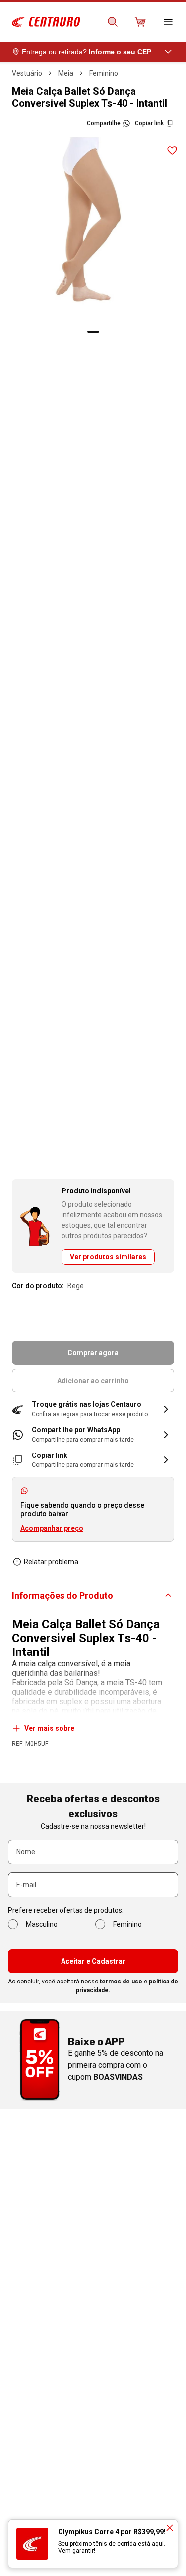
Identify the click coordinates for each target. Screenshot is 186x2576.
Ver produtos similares (108, 1257)
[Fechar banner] (170, 2528)
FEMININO (104, 73)
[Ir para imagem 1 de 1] (93, 332)
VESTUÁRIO (27, 73)
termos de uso (121, 1982)
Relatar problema (51, 1562)
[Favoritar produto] (172, 151)
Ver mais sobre (49, 1728)
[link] (93, 1434)
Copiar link (149, 123)
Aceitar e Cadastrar (93, 1961)
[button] (93, 1409)
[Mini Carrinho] (140, 22)
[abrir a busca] (113, 22)
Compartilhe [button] (104, 123)
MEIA (66, 73)
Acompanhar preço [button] (52, 1528)
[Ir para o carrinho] (140, 22)
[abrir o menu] (168, 22)
